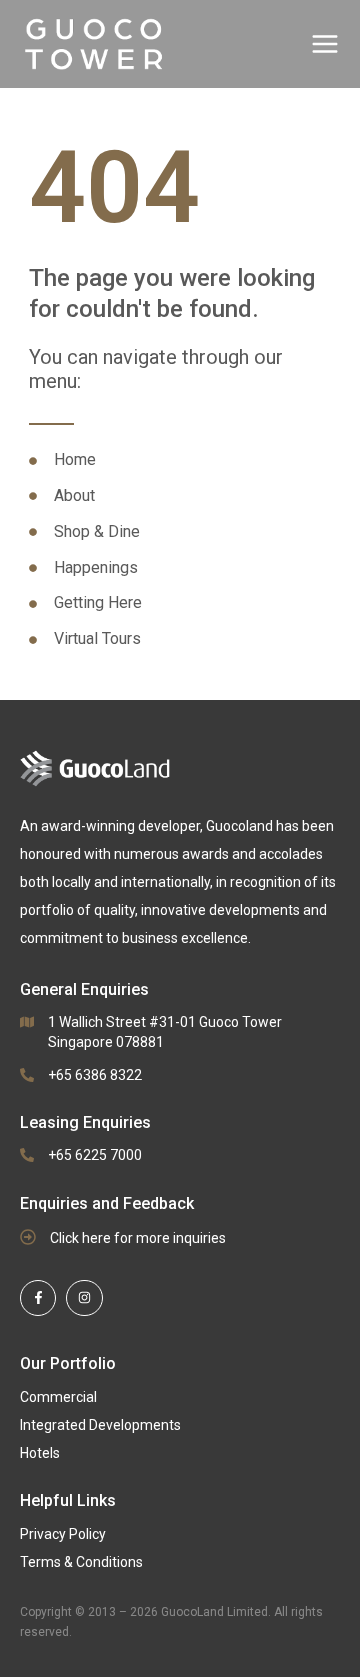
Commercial (58, 1397)
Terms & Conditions (81, 1562)
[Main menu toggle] (325, 44)
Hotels (40, 1453)
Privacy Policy (63, 1534)
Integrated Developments (100, 1425)
